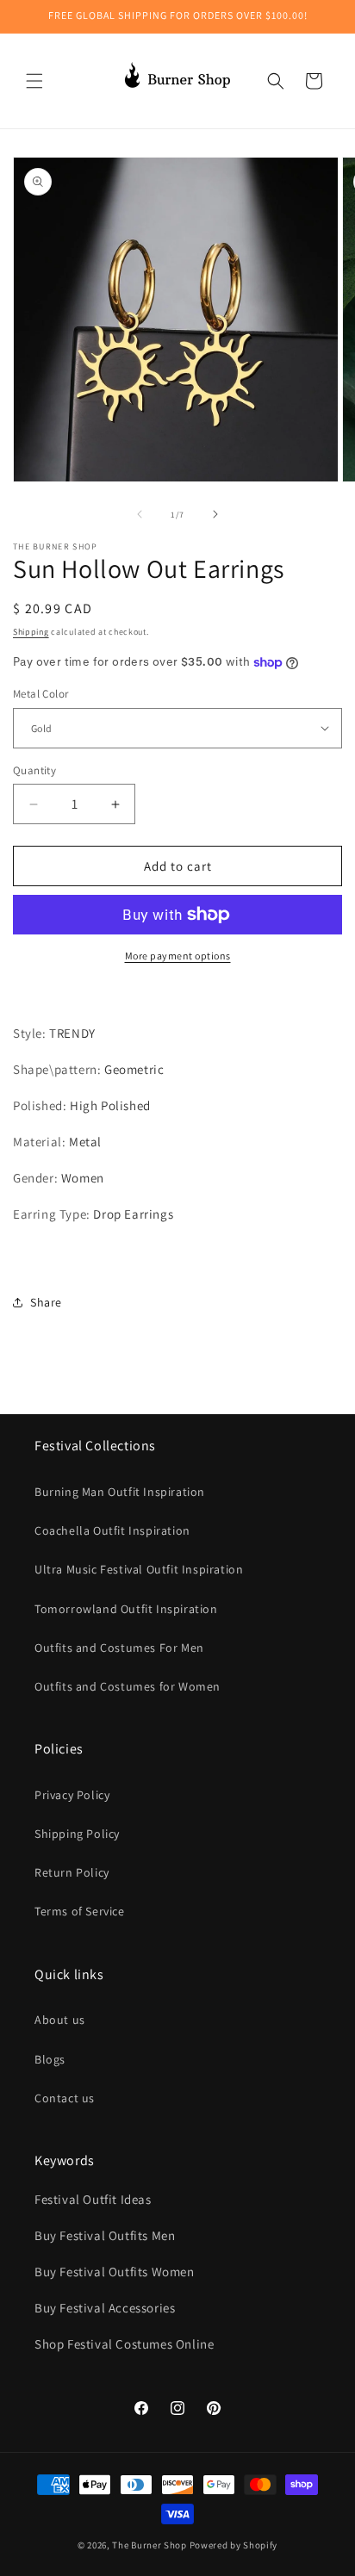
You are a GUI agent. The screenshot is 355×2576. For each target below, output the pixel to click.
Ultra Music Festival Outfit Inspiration (139, 1569)
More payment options (178, 956)
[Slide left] (140, 514)
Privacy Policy (72, 1795)
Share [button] (46, 1302)
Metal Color (40, 694)
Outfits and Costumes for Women (128, 1686)
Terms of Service (80, 1911)
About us (60, 2020)
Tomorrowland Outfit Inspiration (126, 1609)
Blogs (50, 2059)
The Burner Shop (149, 2545)
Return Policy (72, 1872)
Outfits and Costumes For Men (119, 1648)
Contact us (65, 2098)
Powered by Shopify (234, 2545)
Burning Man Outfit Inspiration (120, 1492)
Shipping (31, 632)
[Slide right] (215, 514)
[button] (34, 81)
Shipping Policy (77, 1834)
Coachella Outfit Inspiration (112, 1530)
